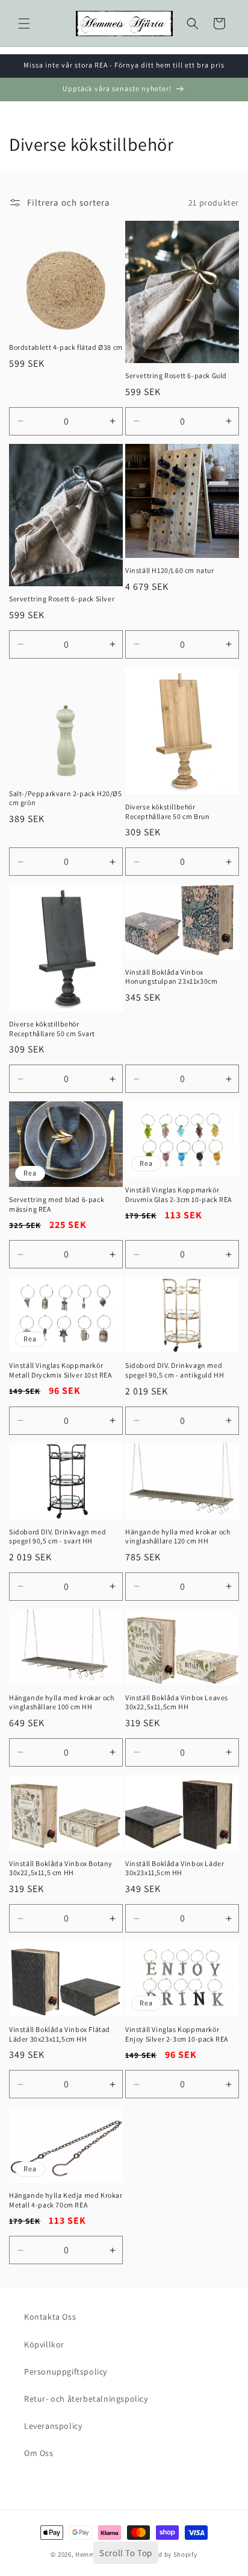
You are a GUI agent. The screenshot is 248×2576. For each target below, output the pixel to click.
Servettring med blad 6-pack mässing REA (57, 1204)
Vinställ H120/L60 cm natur (170, 570)
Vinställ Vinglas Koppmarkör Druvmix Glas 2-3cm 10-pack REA (178, 1195)
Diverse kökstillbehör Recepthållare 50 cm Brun (167, 812)
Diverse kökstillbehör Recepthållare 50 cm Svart (52, 1029)
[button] (24, 24)
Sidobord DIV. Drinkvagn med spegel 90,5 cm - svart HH (57, 1536)
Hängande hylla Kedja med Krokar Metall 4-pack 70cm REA (66, 2200)
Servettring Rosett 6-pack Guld (176, 375)
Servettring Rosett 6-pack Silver (62, 599)
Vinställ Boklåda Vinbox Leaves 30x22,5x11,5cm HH (177, 1702)
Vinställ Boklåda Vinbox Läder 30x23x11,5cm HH (175, 1868)
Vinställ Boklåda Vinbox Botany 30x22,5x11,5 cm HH (61, 1868)
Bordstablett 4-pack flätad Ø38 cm (66, 347)
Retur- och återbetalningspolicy (86, 2399)
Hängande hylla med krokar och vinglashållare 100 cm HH (61, 1702)
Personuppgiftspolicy (66, 2372)
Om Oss (39, 2453)
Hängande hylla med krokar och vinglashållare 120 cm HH (178, 1536)
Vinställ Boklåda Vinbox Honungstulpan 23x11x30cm (171, 977)
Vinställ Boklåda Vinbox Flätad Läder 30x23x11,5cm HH (60, 2034)
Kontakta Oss (50, 2317)
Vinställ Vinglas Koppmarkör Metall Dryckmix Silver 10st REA (60, 1370)
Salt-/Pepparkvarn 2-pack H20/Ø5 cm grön (66, 798)
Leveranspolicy (53, 2426)
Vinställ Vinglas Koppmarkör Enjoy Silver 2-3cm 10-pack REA (177, 2034)
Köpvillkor (44, 2344)
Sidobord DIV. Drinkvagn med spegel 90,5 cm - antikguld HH (175, 1370)
